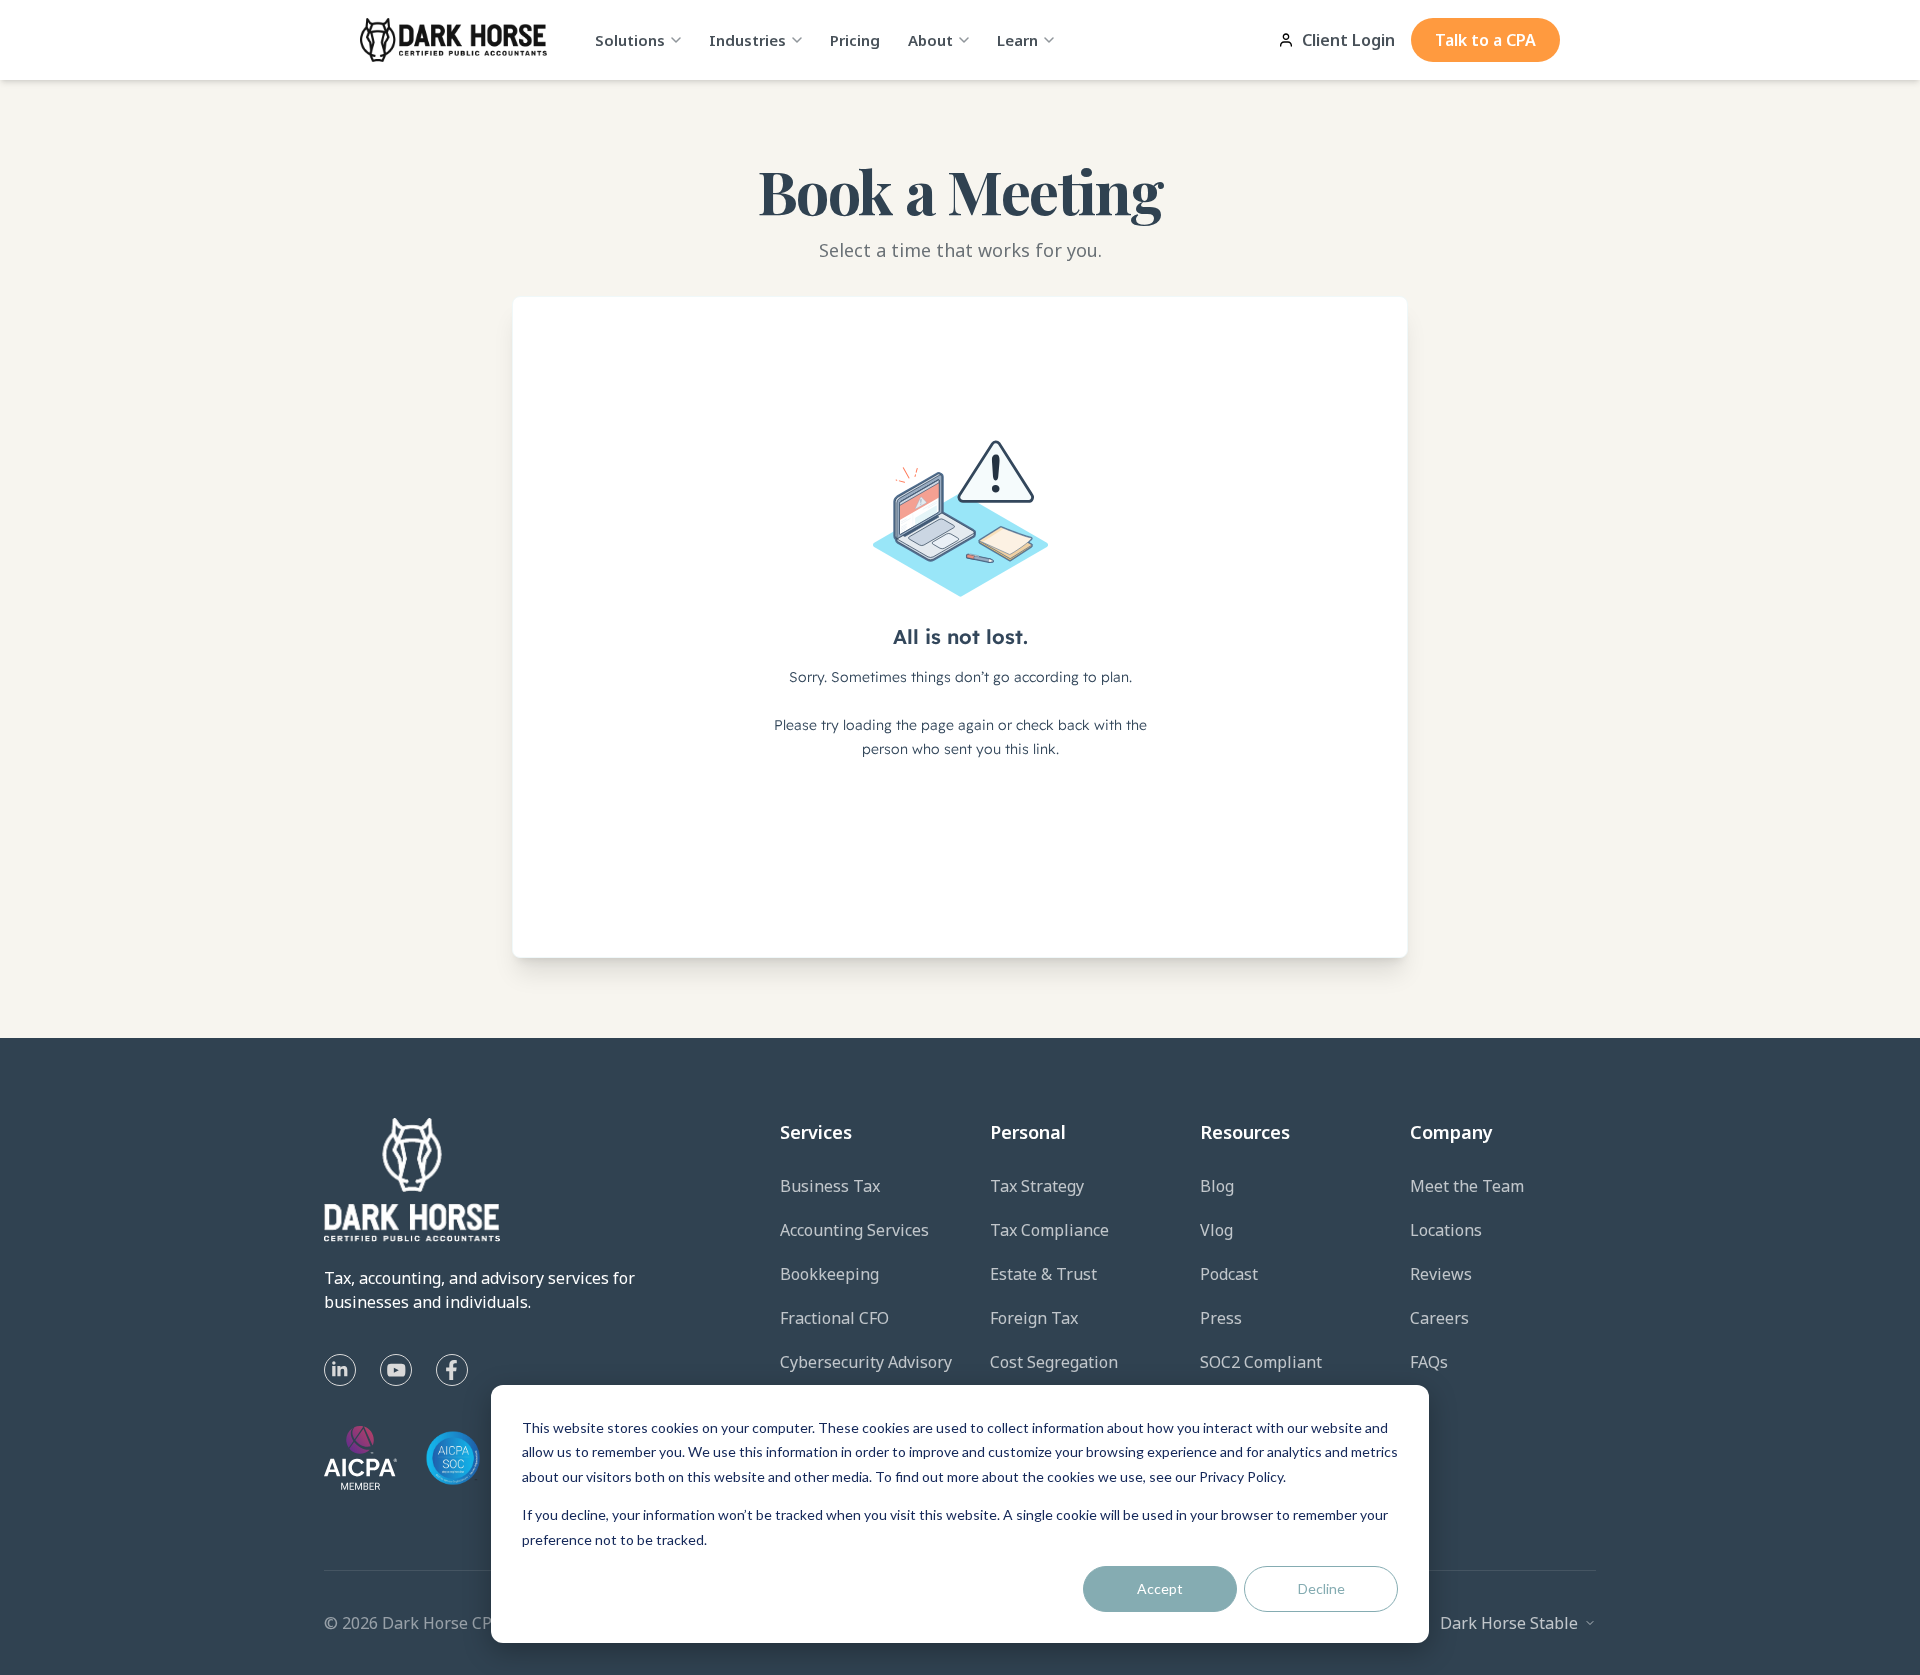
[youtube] (396, 1370)
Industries (747, 40)
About (930, 40)
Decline (1321, 1588)
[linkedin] (340, 1370)
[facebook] (452, 1370)
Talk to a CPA (1485, 40)
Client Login (1348, 40)
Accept (1160, 1588)
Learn (1017, 40)
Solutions (630, 40)
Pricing (855, 40)
